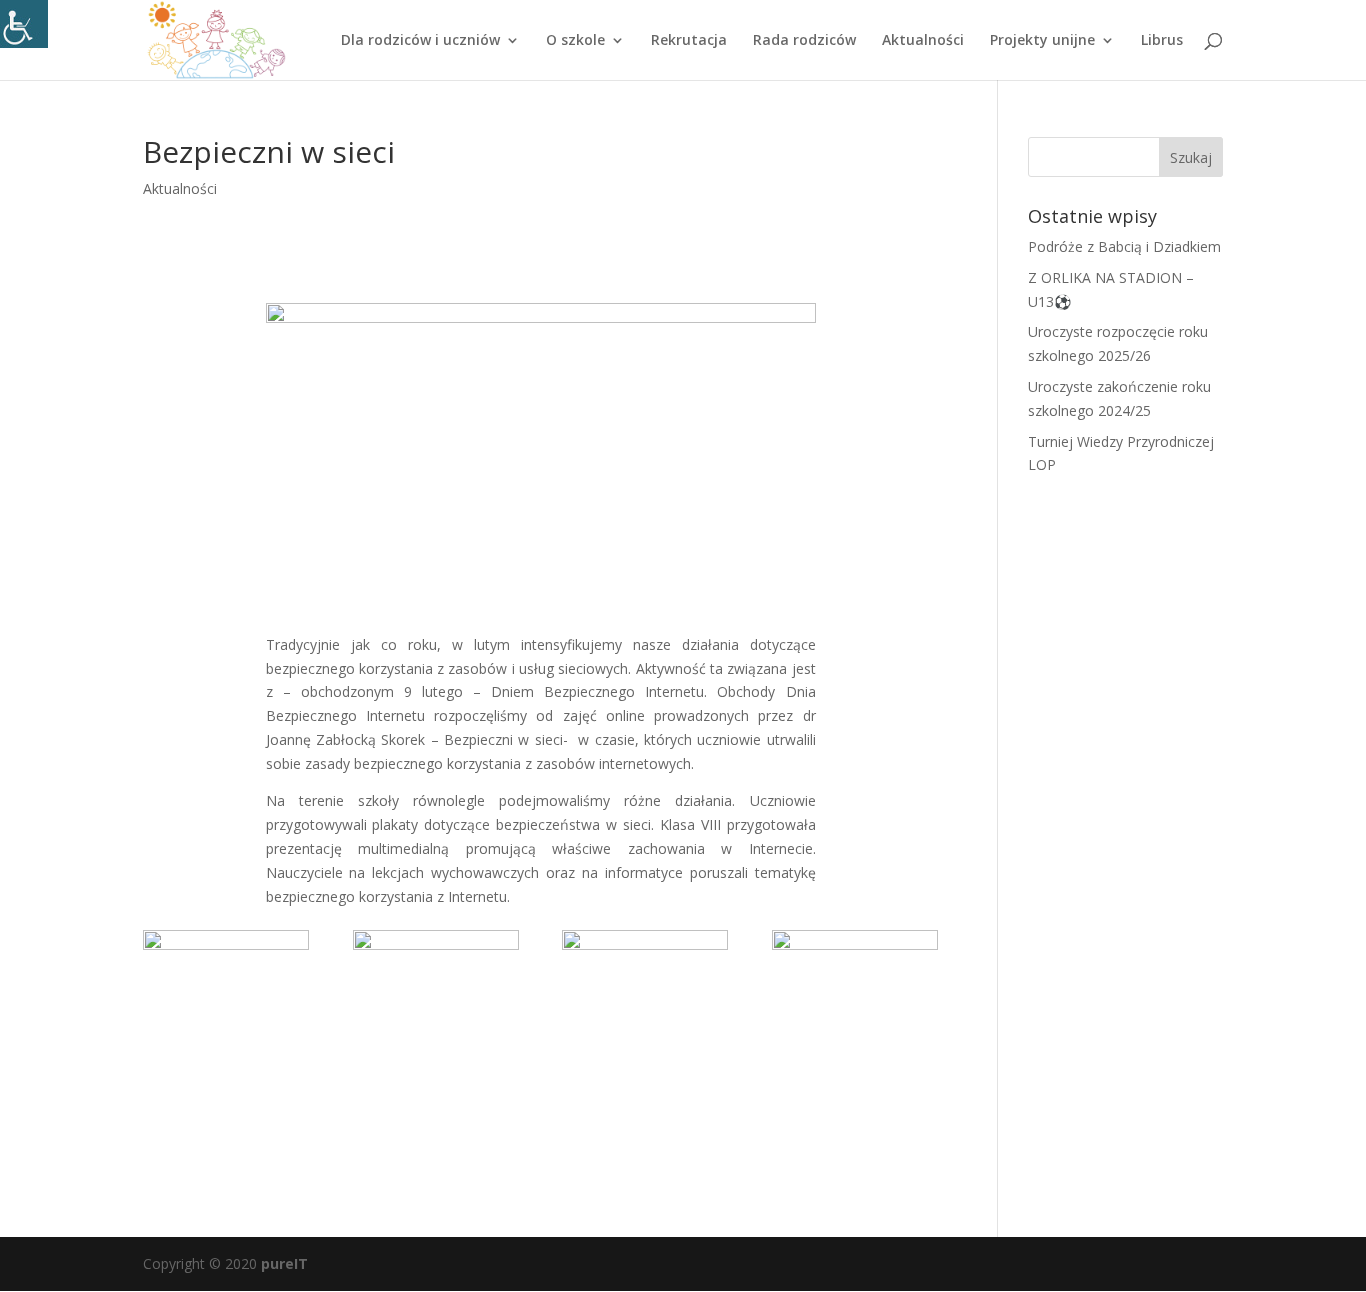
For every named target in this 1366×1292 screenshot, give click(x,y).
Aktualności (923, 41)
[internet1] (855, 1047)
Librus (1162, 41)
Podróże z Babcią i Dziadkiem (1124, 246)
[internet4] (226, 1047)
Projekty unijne (1042, 41)
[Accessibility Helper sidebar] (24, 24)
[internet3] (436, 1047)
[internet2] (645, 1047)
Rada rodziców (804, 41)
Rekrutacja (689, 41)
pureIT (284, 1263)
